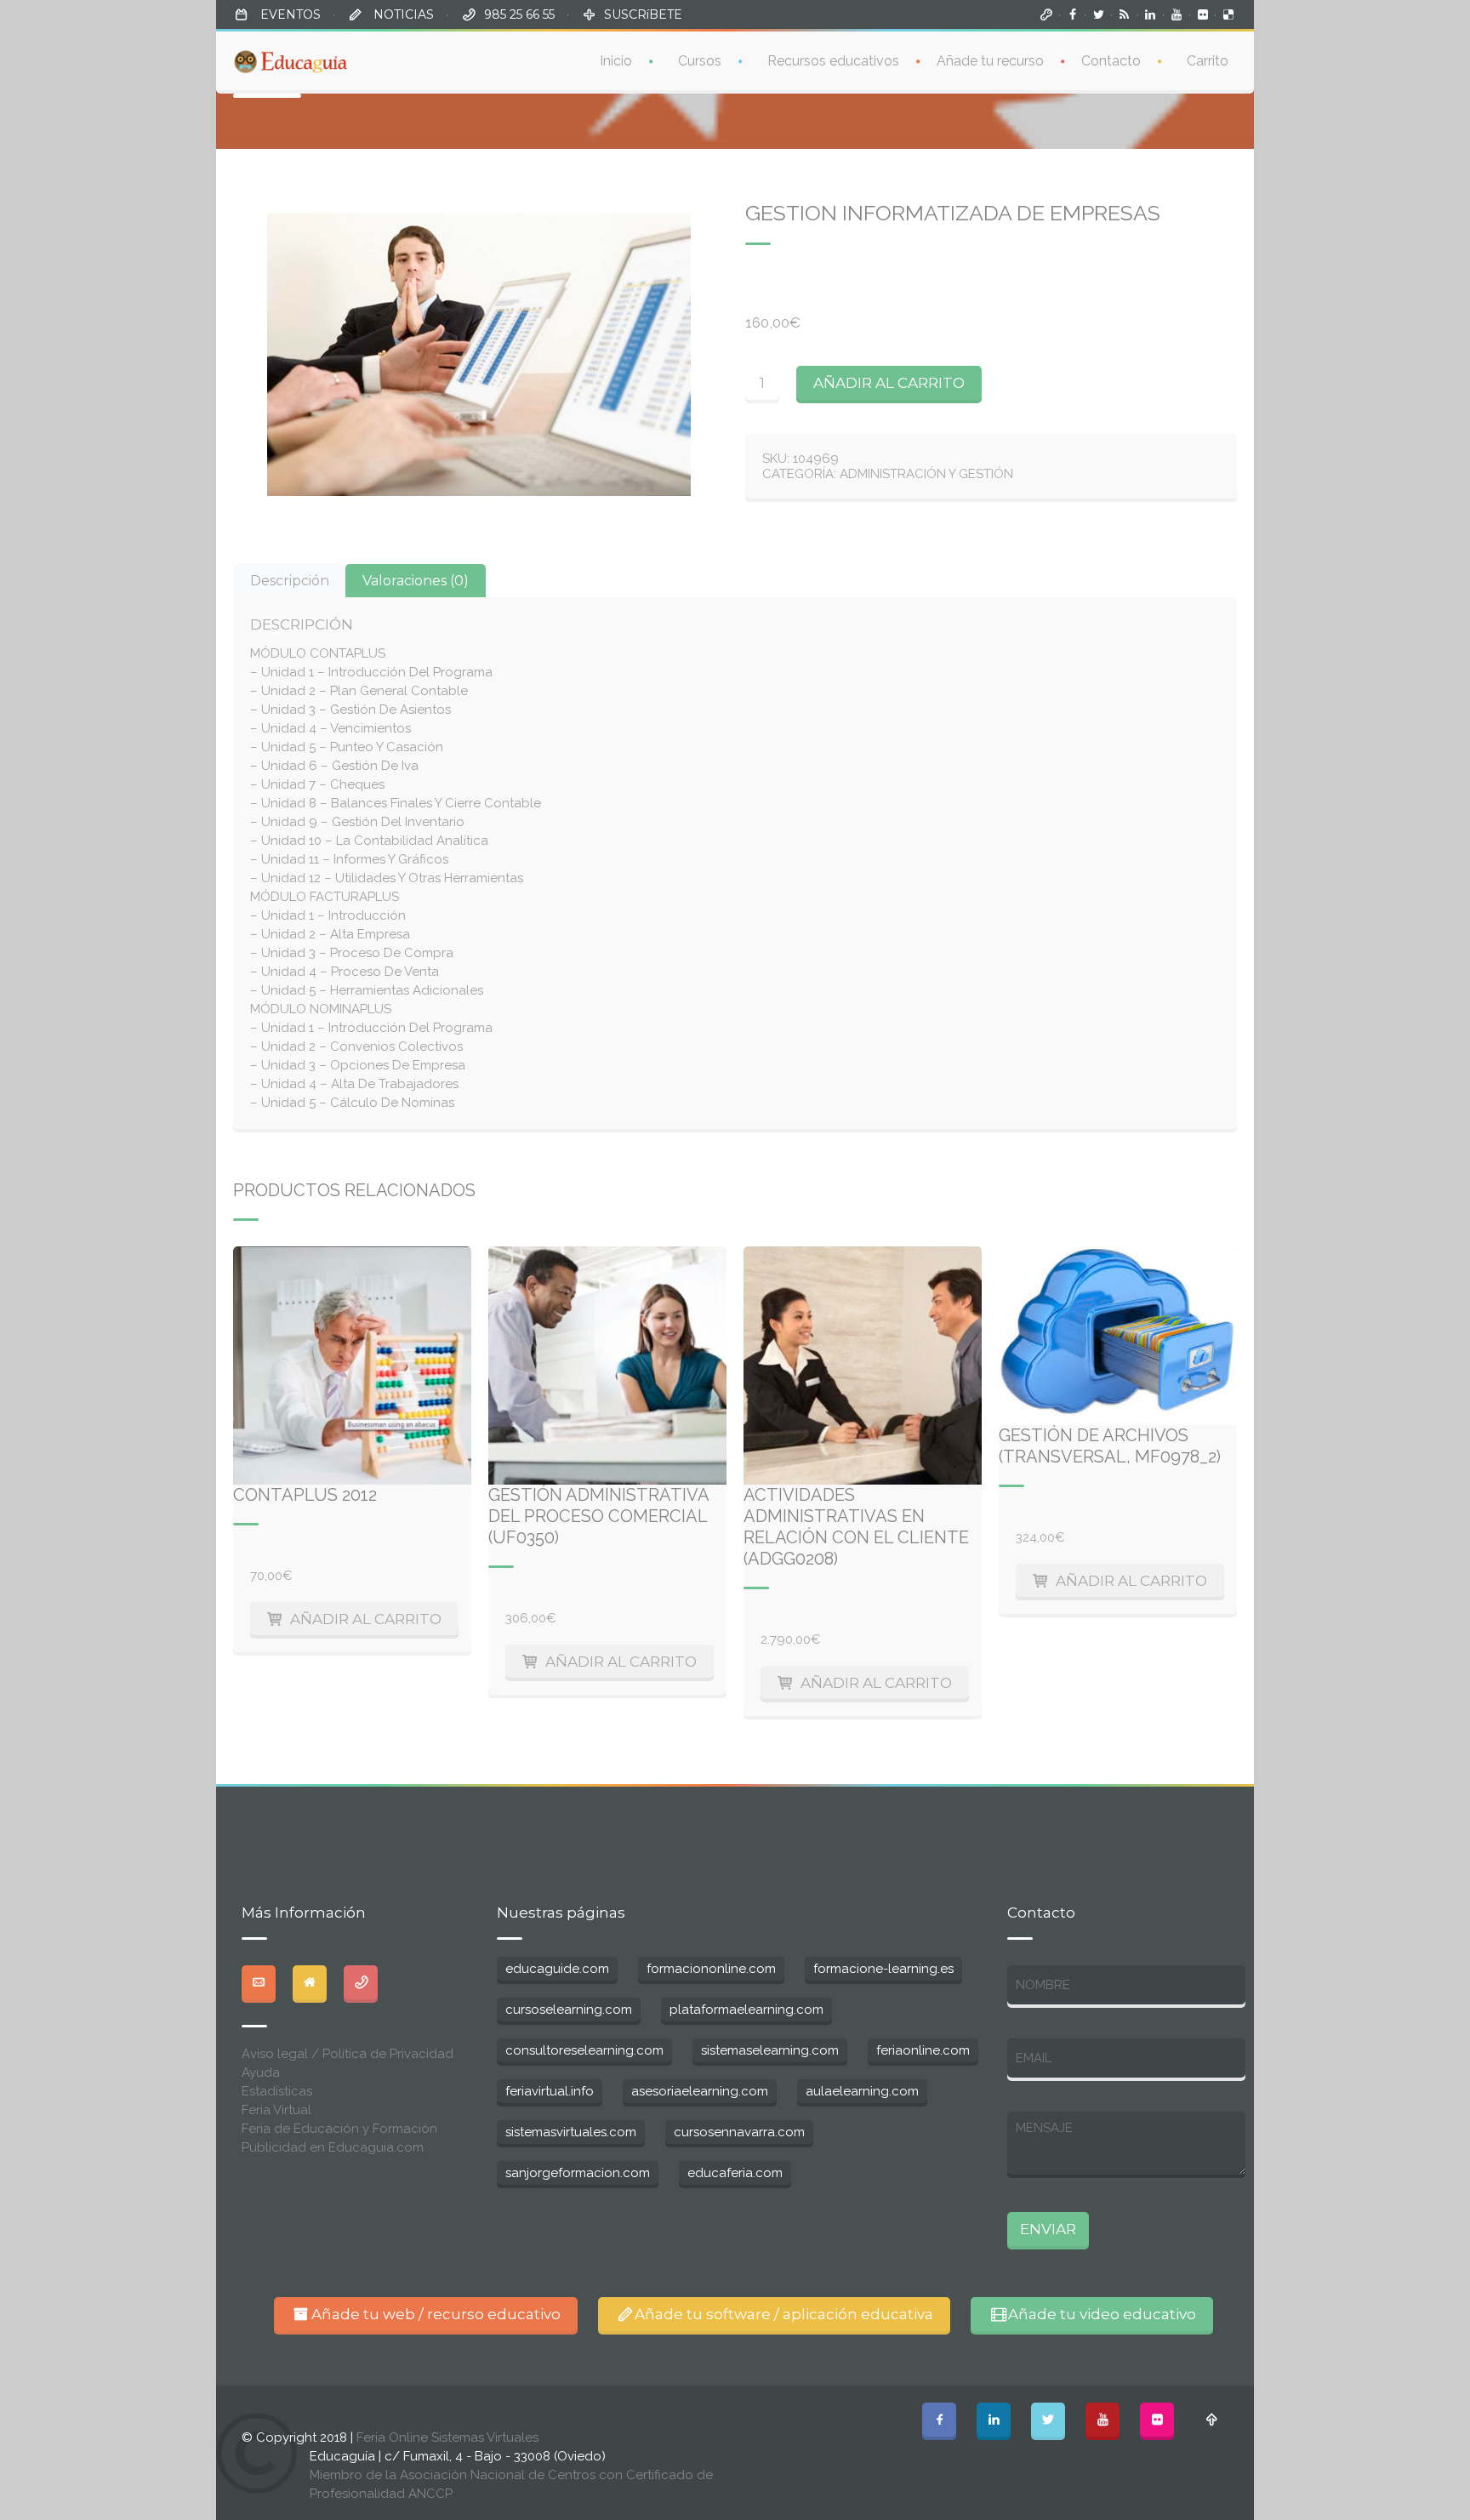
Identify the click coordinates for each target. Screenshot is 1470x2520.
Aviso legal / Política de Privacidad (348, 2054)
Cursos (700, 61)
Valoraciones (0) (416, 581)
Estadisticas (277, 2091)
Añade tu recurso (990, 61)
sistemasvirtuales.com (571, 2132)
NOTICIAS (402, 14)
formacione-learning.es (883, 1969)
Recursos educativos (833, 61)
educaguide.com (557, 1969)
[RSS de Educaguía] (1125, 14)
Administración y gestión (926, 474)
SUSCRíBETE (643, 14)
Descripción (290, 581)
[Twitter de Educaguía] (1098, 14)
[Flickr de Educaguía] (1203, 14)
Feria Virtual (276, 2110)
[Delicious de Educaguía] (1228, 14)
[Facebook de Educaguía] (1073, 14)
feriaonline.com (923, 2050)
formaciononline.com (711, 1969)
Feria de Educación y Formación (339, 2129)
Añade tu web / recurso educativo (436, 2314)
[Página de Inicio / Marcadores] (1046, 14)
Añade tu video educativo (1102, 2314)
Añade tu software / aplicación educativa (784, 2314)
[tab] (290, 581)
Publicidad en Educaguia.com (333, 2147)
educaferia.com (735, 2173)
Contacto (1111, 61)
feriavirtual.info (550, 2091)
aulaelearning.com (862, 2091)
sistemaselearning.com (770, 2050)
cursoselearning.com (569, 2010)
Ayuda (261, 2072)
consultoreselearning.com (584, 2050)
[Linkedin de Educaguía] (1151, 14)
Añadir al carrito (889, 383)
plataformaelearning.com (746, 2010)
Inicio (616, 61)
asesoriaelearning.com (700, 2091)
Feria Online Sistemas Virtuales (447, 2437)
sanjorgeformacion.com (578, 2173)
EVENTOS (289, 14)
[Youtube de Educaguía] (1177, 14)
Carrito (1208, 61)
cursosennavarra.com (739, 2132)
